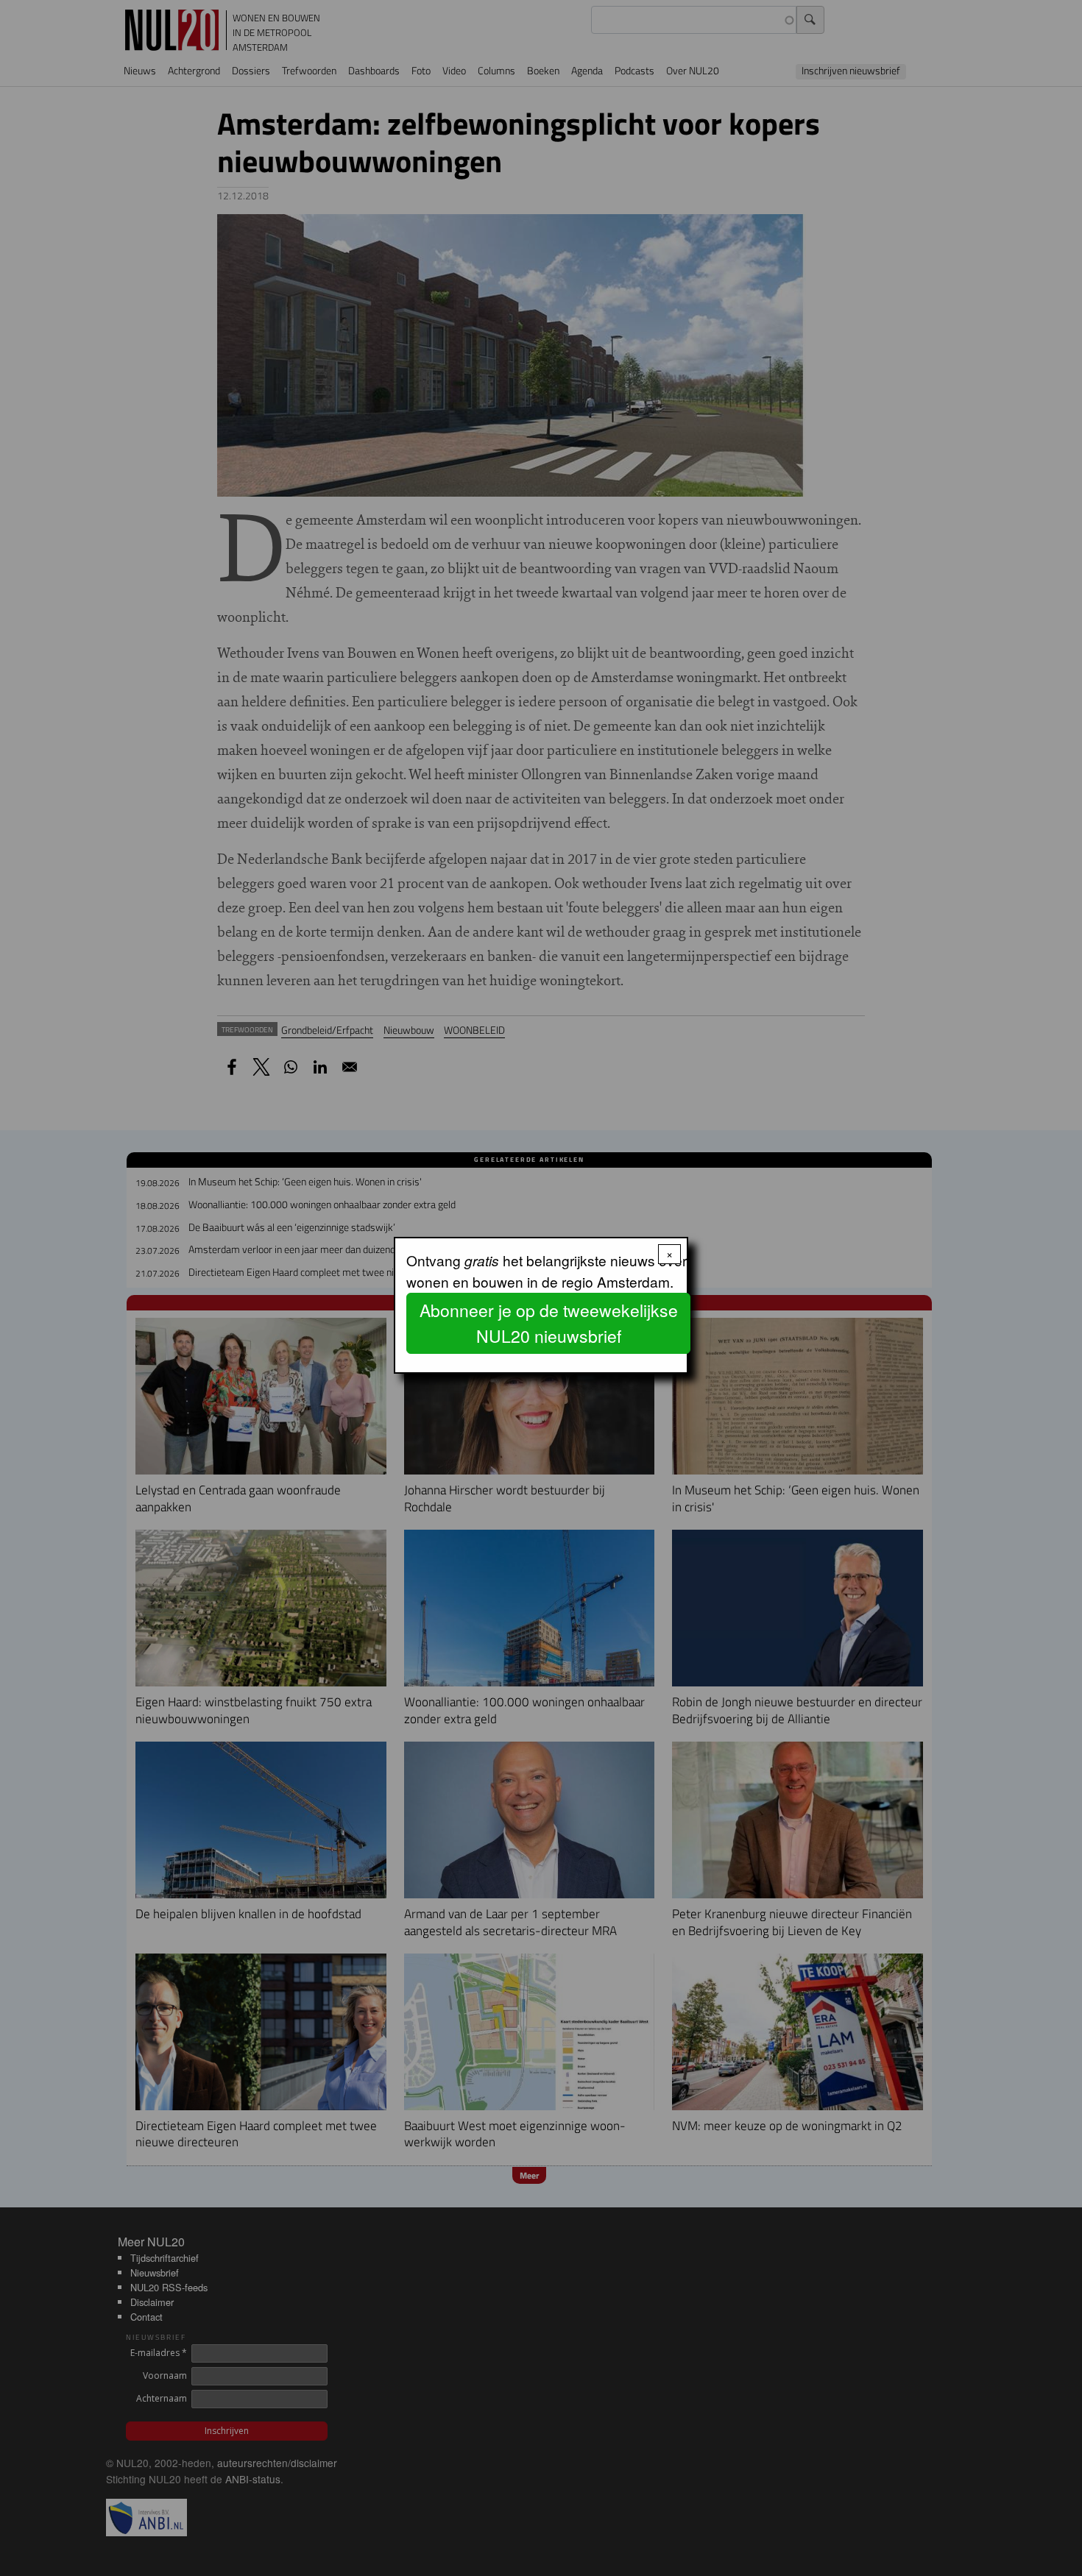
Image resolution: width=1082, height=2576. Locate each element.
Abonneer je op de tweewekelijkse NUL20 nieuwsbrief (549, 1323)
